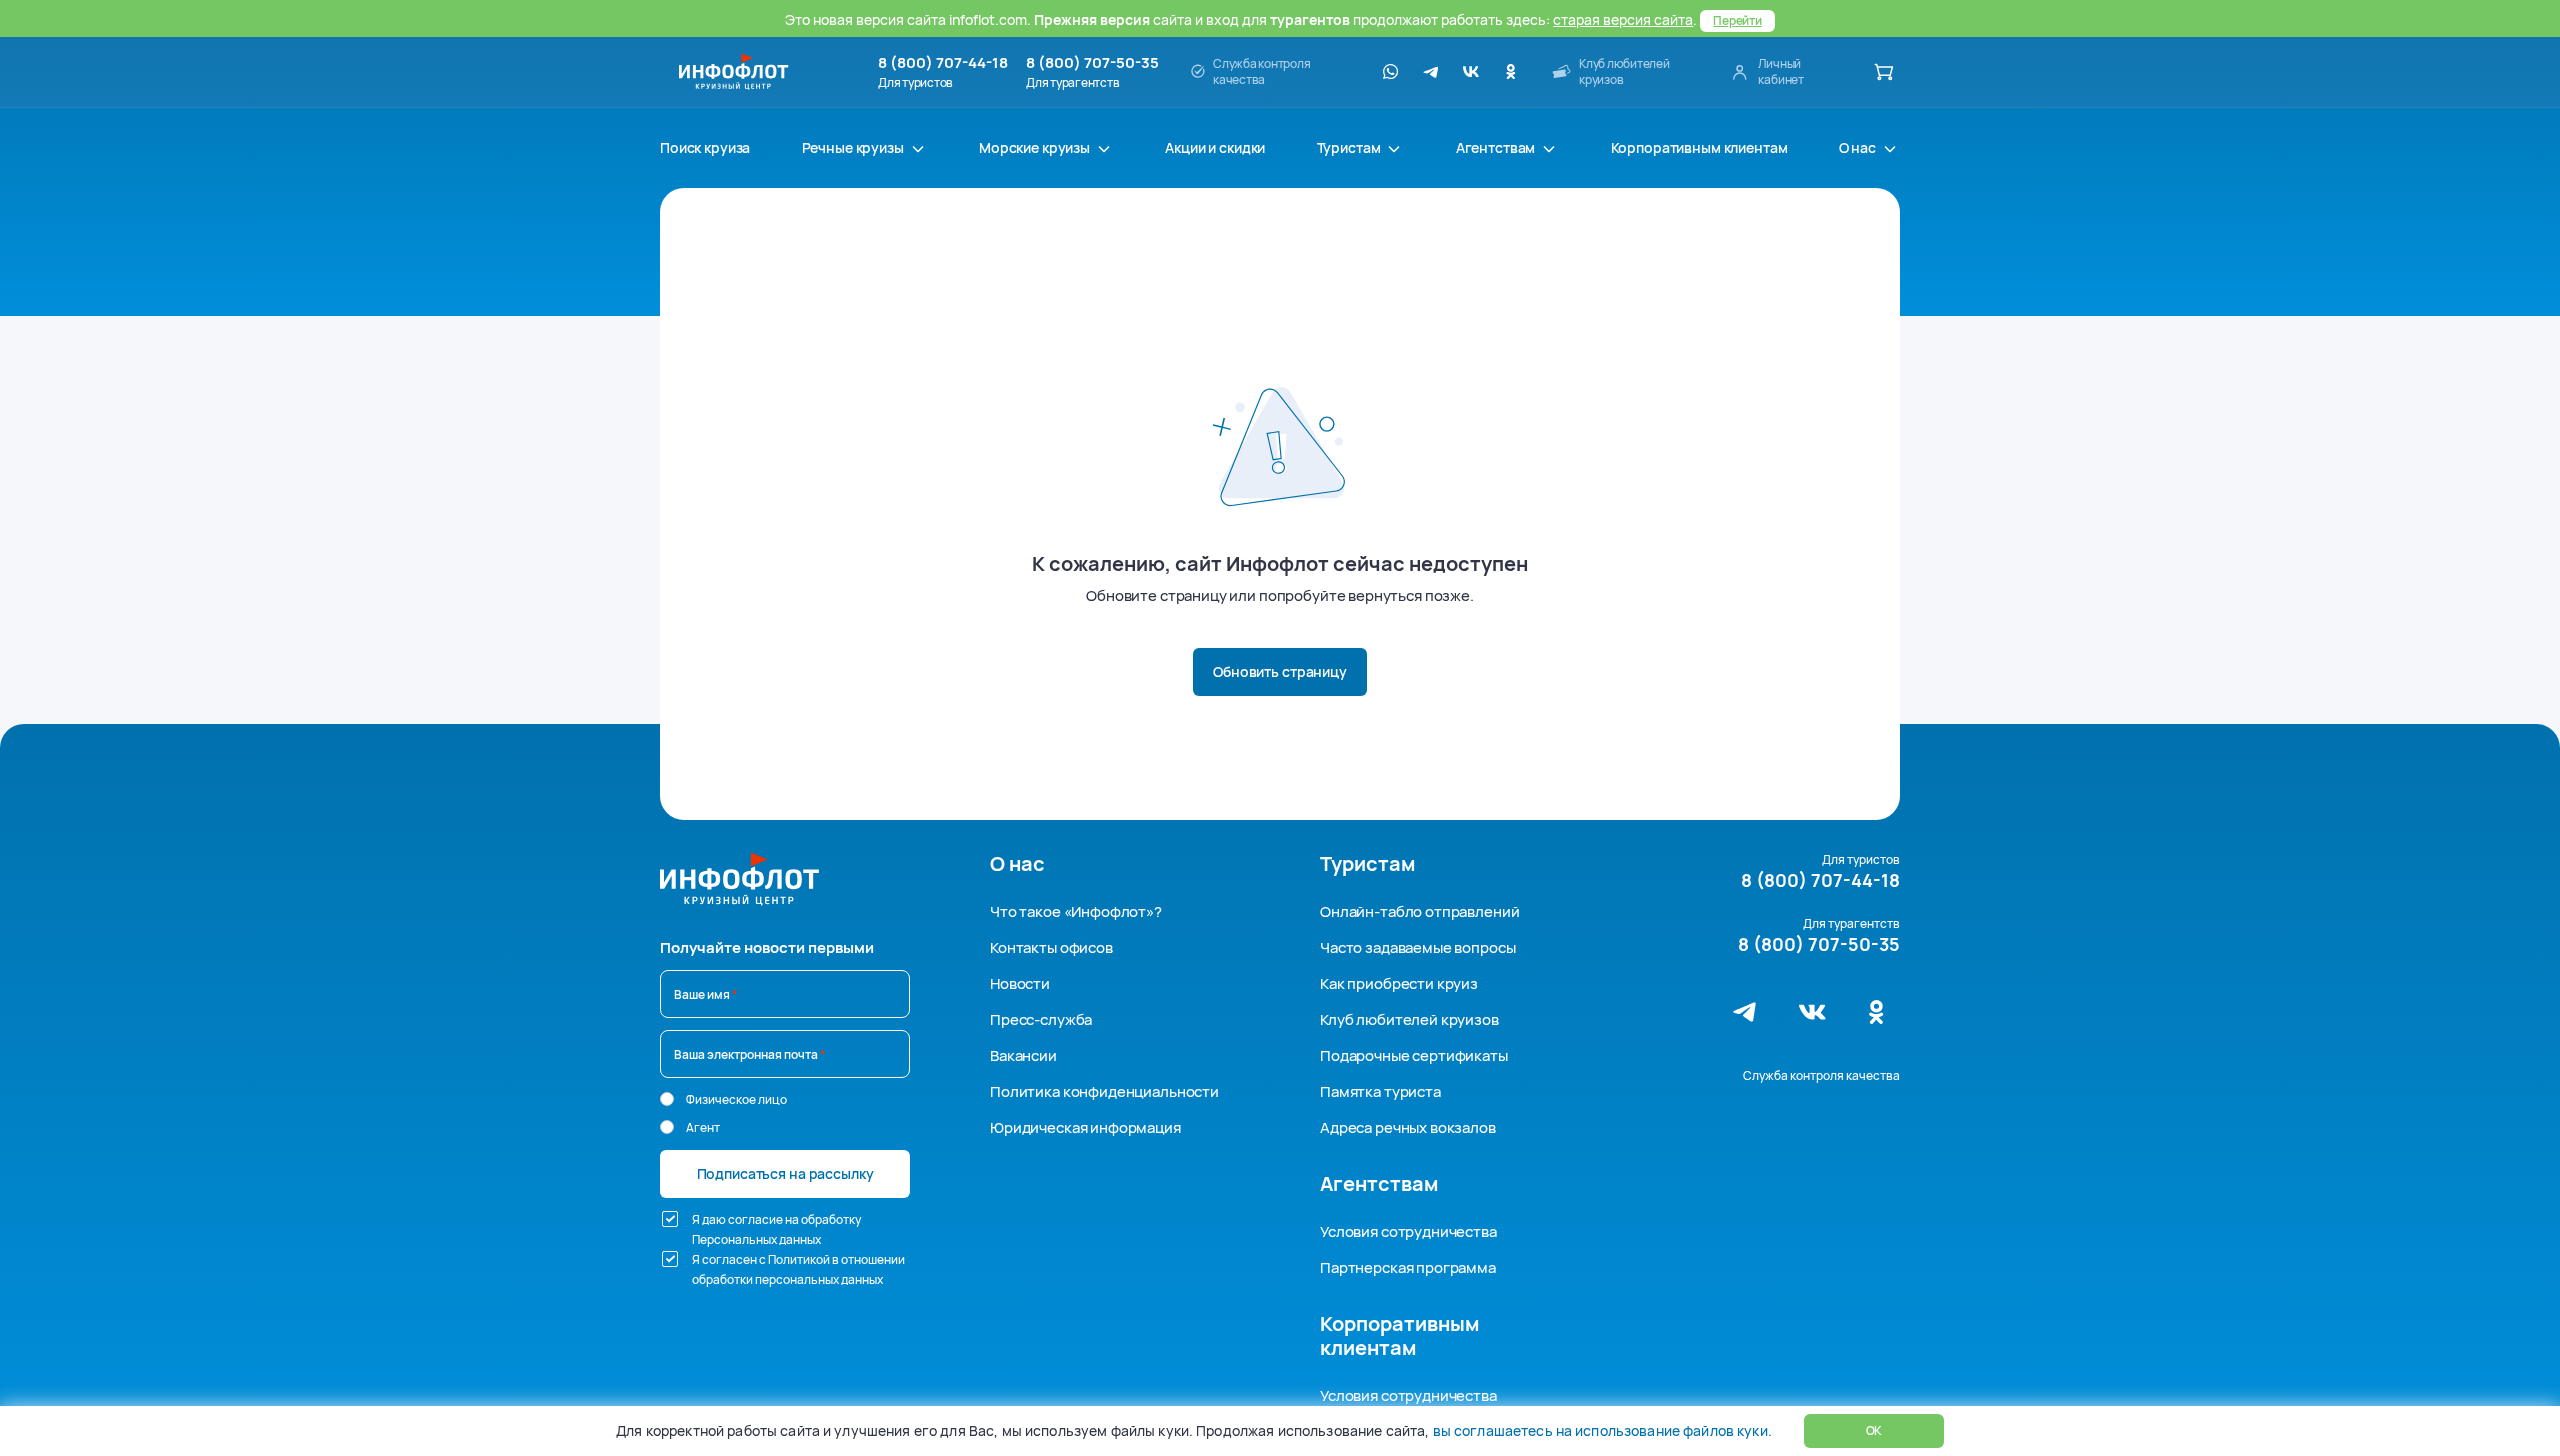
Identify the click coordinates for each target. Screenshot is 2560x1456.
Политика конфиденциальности (1104, 1091)
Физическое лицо (736, 1099)
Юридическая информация (1085, 1127)
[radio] (667, 1099)
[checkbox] (670, 1219)
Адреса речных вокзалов (1408, 1127)
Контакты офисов (1051, 947)
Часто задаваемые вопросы (1417, 947)
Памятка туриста (1380, 1091)
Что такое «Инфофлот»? (1076, 911)
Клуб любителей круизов (1409, 1019)
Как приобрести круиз (1399, 983)
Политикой (799, 1259)
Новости (1020, 983)
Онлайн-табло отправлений (1419, 911)
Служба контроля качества (1821, 1075)
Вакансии (1023, 1055)
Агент (703, 1127)
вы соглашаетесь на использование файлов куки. (1602, 1430)
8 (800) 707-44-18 (943, 63)
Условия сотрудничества (1408, 1231)
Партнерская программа (1408, 1267)
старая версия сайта (1623, 19)
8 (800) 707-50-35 (1092, 63)
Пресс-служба (1041, 1019)
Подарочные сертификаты (1414, 1055)
